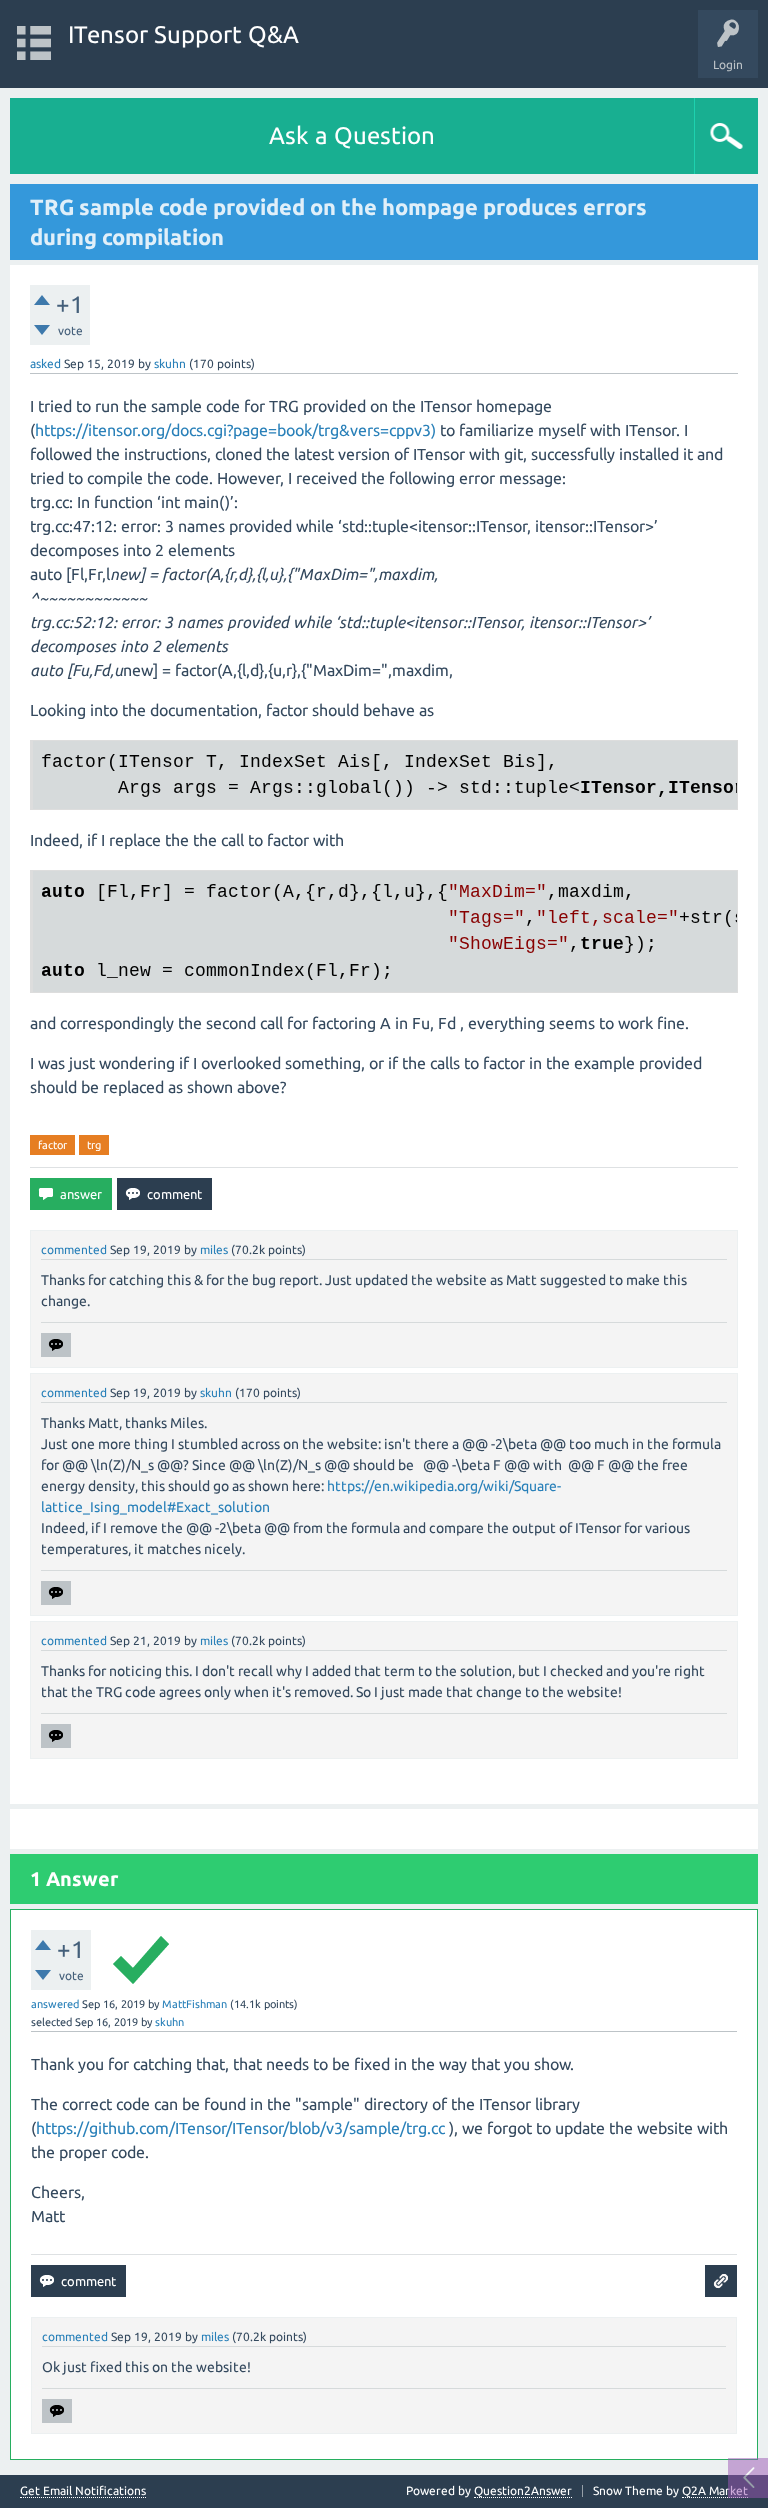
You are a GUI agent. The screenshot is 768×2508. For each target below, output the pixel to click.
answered (55, 2004)
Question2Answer (523, 2490)
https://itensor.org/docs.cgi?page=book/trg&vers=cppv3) (235, 430)
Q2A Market (715, 2490)
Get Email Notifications (83, 2491)
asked (45, 363)
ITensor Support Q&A (183, 34)
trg (94, 1145)
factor (52, 1145)
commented (74, 1249)
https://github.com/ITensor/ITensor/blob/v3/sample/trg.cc (240, 2128)
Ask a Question (352, 135)
